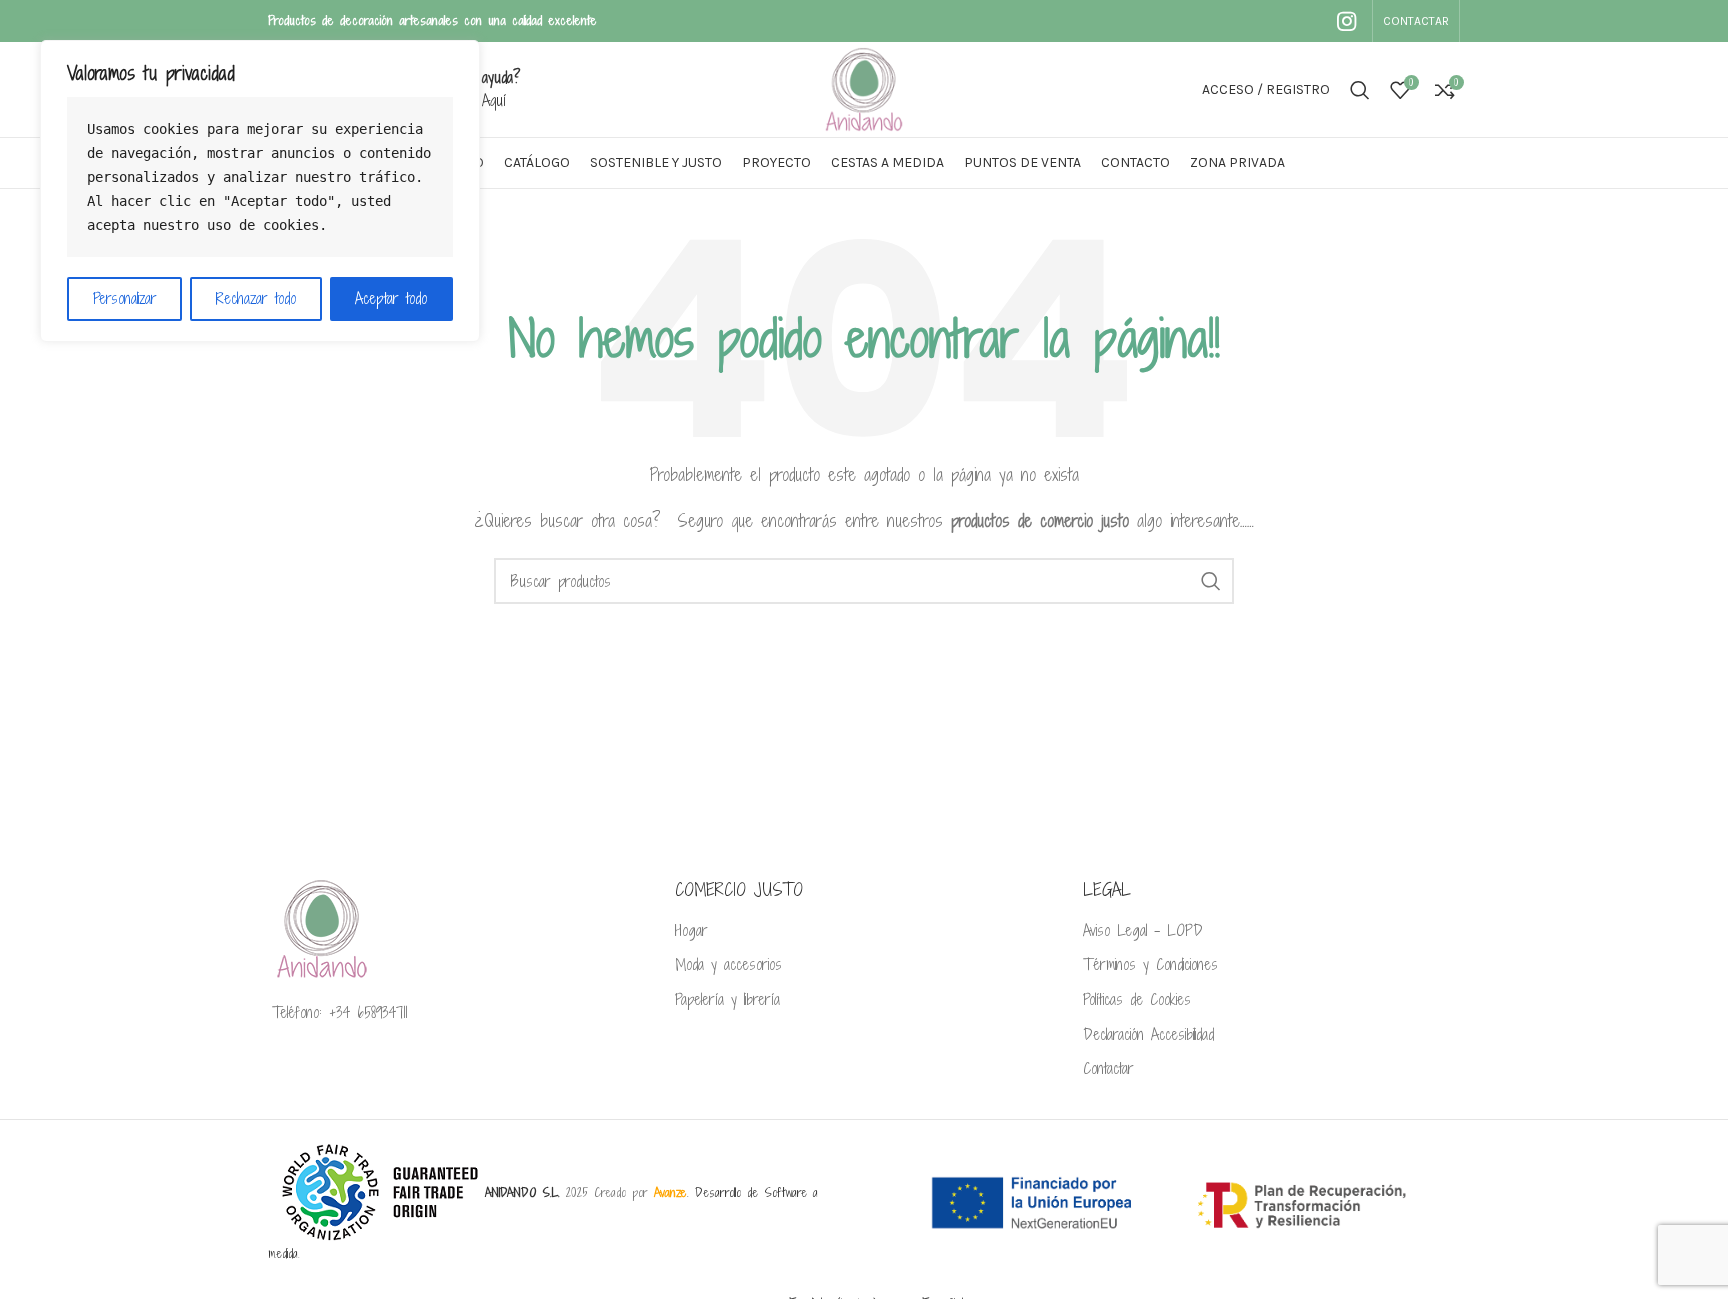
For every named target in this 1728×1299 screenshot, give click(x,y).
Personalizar (125, 298)
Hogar (691, 931)
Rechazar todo (256, 298)
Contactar (1108, 1069)
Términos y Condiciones (1150, 965)
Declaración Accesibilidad (1148, 1035)
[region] (260, 191)
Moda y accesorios (728, 965)
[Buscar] (1360, 90)
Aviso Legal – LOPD (1143, 931)
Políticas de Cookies (1137, 1000)
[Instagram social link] (1346, 21)
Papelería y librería (727, 1000)
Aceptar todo (391, 298)
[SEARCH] (1211, 581)
